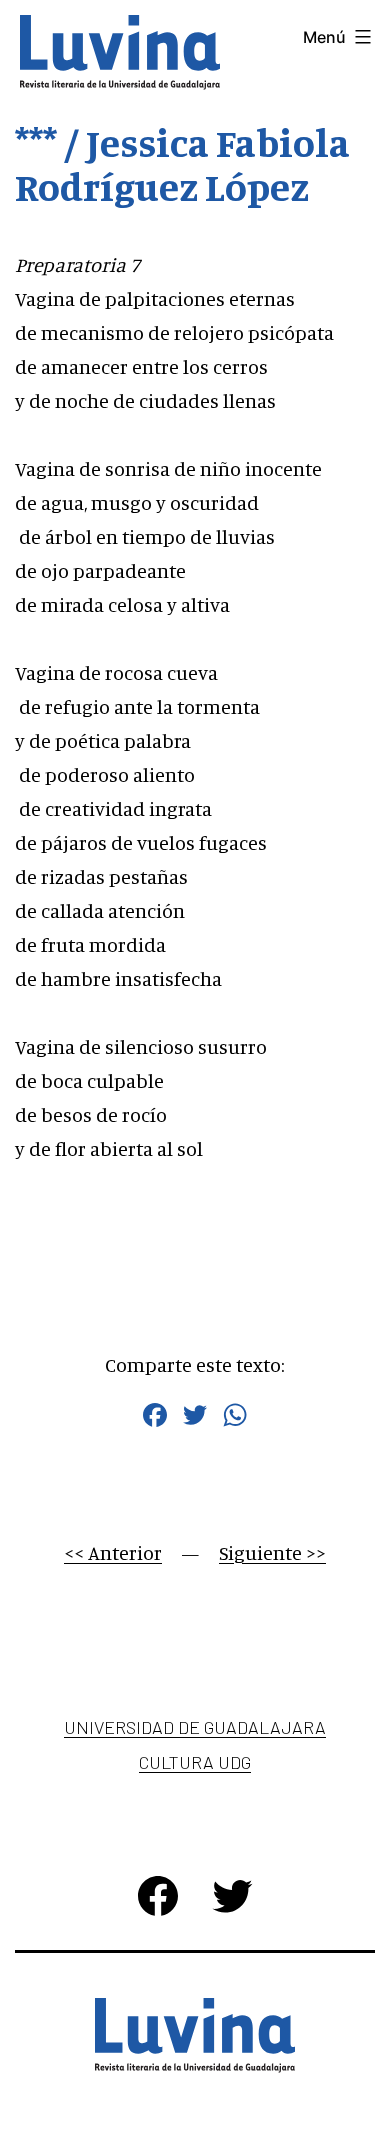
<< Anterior (113, 1552)
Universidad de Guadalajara (195, 1727)
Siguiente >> (272, 1552)
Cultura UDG (195, 1762)
